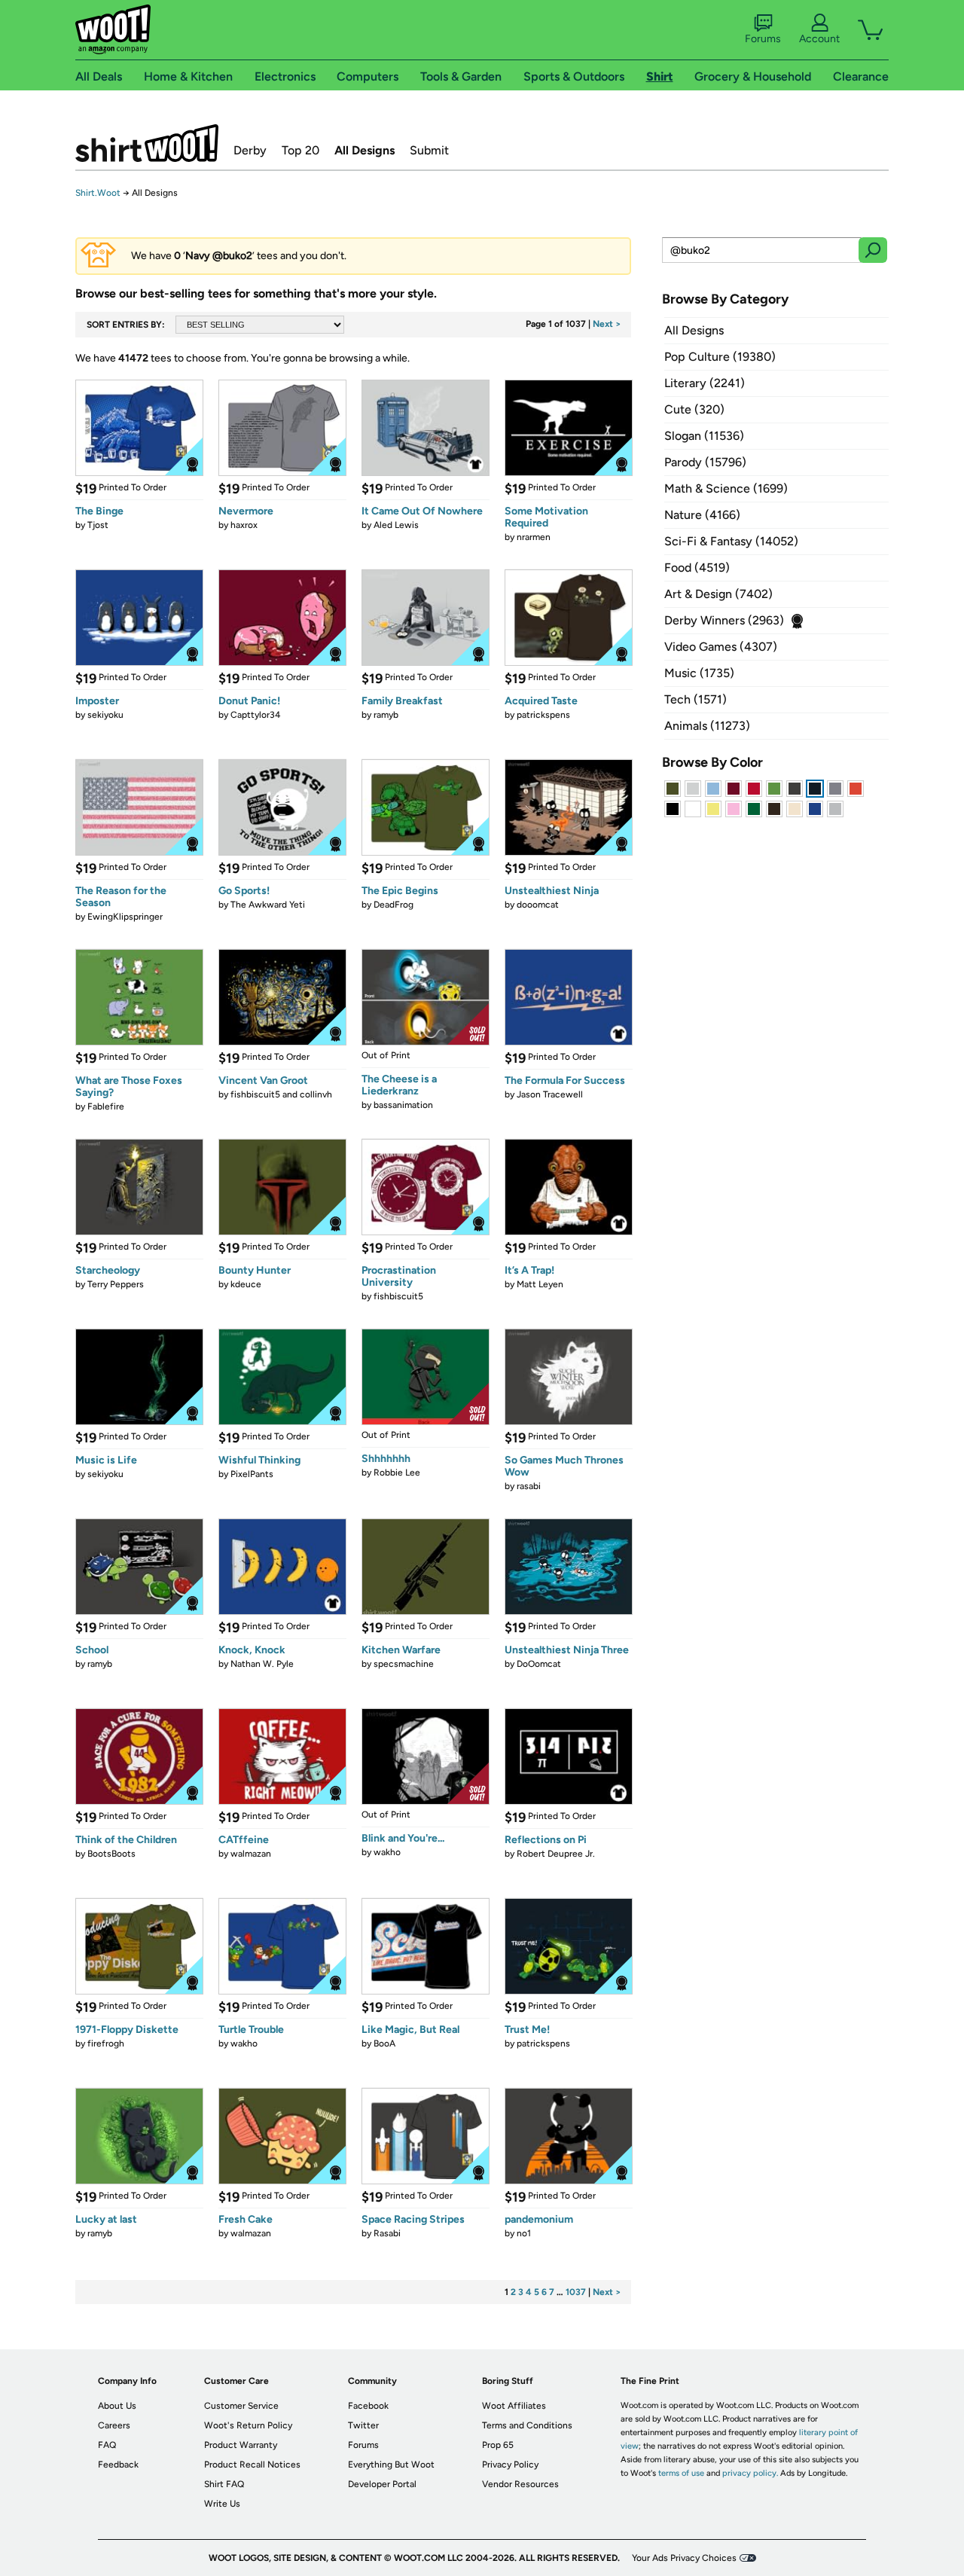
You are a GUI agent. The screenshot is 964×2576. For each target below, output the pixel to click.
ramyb (386, 715)
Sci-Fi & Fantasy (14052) (731, 541)
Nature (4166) (702, 515)
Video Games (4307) (721, 647)
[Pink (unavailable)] (734, 809)
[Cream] (795, 809)
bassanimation (403, 1105)
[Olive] (673, 789)
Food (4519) (697, 568)
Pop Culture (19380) (720, 357)
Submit (429, 150)
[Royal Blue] (815, 809)
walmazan (251, 1854)
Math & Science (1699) (726, 488)
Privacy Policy (510, 2465)
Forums (763, 39)
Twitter (363, 2425)
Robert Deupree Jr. (556, 1854)
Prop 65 (498, 2445)
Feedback (118, 2465)
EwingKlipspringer (125, 917)
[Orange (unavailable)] (856, 789)
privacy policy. (750, 2473)
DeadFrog (394, 905)
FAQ (107, 2445)
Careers (114, 2425)
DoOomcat (539, 1664)
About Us (117, 2406)
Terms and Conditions (527, 2425)
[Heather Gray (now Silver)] (835, 809)
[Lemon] (713, 809)
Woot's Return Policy (248, 2425)
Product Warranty (241, 2445)
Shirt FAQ (224, 2484)
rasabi (529, 1486)
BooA (384, 2043)
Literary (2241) (705, 383)
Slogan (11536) (704, 436)
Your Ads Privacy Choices (684, 2558)
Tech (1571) (696, 699)
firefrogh (106, 2043)
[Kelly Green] (754, 809)
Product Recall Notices (252, 2465)
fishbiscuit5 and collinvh (281, 1094)
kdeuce (246, 1284)
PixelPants (252, 1474)
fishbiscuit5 (398, 1296)
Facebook (368, 2406)
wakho (387, 1852)
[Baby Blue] (713, 789)
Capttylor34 (255, 715)
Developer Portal (382, 2484)
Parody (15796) (705, 462)
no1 (524, 2233)
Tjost (98, 525)
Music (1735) (699, 673)
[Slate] (835, 789)
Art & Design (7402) (718, 594)
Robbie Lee (397, 1473)
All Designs (365, 150)
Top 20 (300, 150)
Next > (607, 324)
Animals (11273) (707, 726)
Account (819, 39)
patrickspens (543, 715)
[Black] (673, 809)
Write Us (222, 2504)
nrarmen (534, 537)
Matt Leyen (540, 1284)
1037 (576, 2292)
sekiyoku (105, 715)
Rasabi (387, 2233)
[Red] (754, 789)
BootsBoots (111, 1854)
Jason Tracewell (550, 1094)
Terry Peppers (116, 1284)
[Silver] (693, 789)
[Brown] (774, 809)
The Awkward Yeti (268, 905)
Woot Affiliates (514, 2406)
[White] (693, 809)
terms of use (681, 2473)
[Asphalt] (795, 789)
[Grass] (774, 789)
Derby (250, 150)
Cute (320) (694, 409)
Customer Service (241, 2406)
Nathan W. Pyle (262, 1664)
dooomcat (538, 905)
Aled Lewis (396, 525)
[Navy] (815, 789)
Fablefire (106, 1106)
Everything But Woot (391, 2465)
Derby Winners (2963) (724, 620)
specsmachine (404, 1664)
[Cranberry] (734, 789)
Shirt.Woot (147, 143)
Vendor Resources (520, 2484)
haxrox (244, 525)
